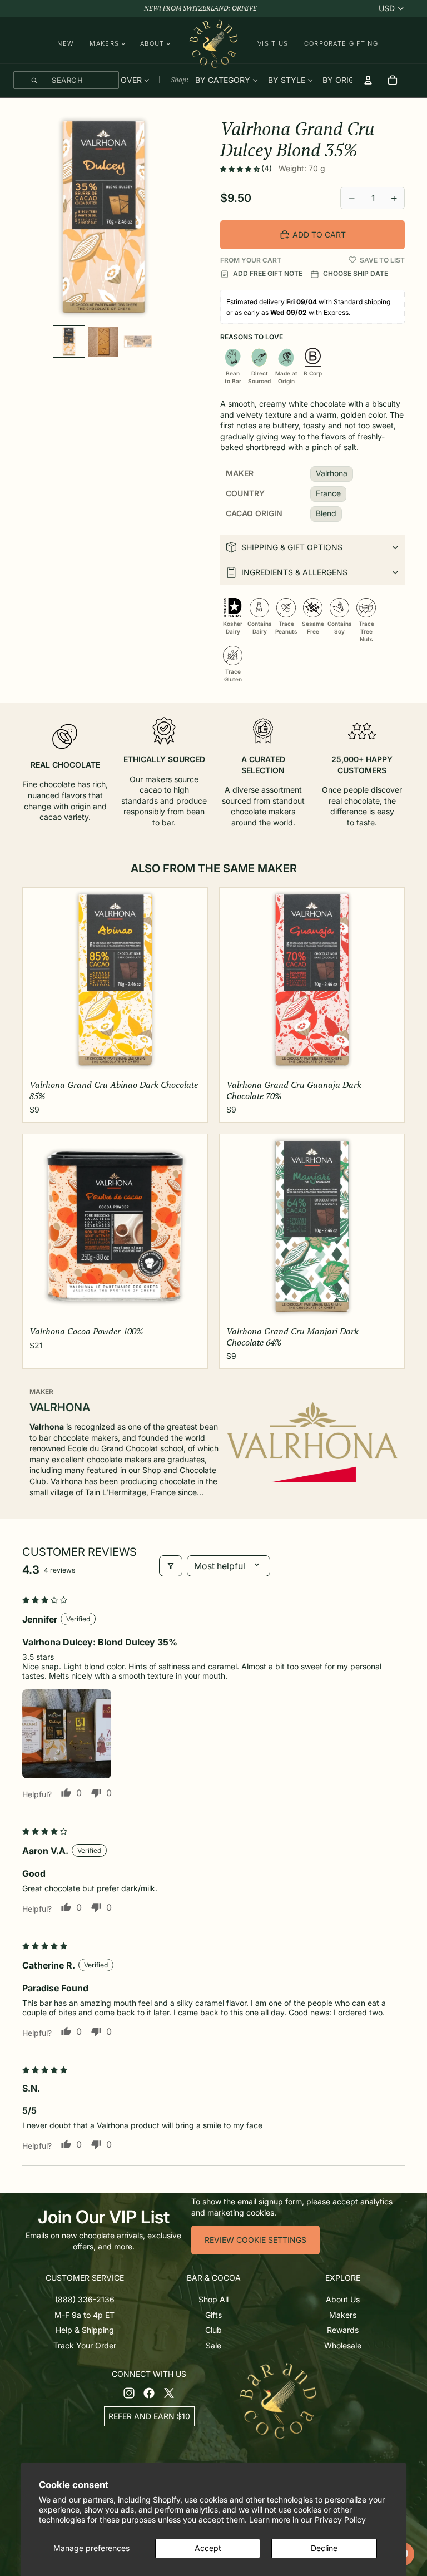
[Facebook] (149, 2393)
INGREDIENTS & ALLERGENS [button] (294, 572)
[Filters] (171, 1566)
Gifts (213, 2314)
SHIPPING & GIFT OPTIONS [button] (292, 547)
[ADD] (190, 1058)
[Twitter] (169, 2393)
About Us (343, 2299)
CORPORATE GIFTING (341, 43)
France (328, 493)
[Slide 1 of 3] (69, 342)
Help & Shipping (85, 2330)
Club (213, 2330)
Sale (213, 2345)
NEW (66, 43)
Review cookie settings (255, 2240)
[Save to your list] (352, 260)
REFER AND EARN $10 (149, 2416)
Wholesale (343, 2345)
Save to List (382, 260)
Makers (343, 2314)
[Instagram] (129, 2393)
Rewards (343, 2330)
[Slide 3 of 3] (138, 342)
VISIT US (273, 43)
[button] (241, 169)
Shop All (213, 2299)
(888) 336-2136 (85, 2299)
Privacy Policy (340, 2520)
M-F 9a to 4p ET (85, 2314)
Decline (324, 2548)
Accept (208, 2548)
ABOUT (152, 44)
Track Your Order (85, 2345)
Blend (326, 513)
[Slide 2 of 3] (103, 342)
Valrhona (332, 473)
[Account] (368, 80)
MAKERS (104, 44)
